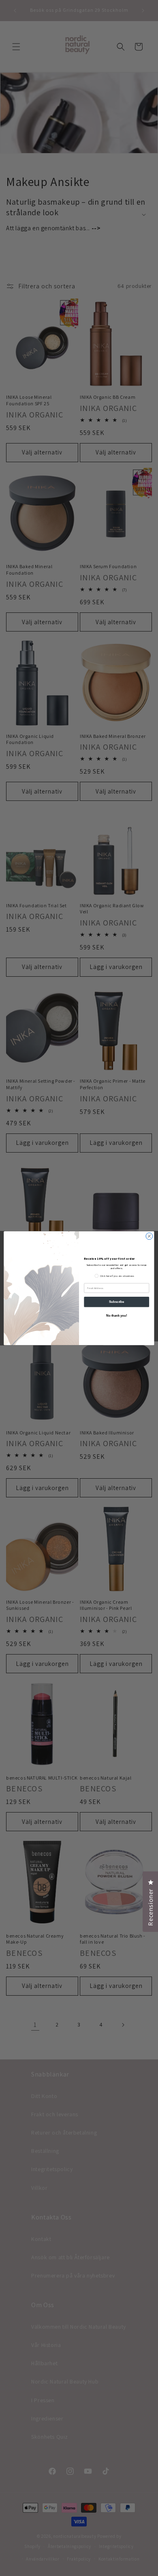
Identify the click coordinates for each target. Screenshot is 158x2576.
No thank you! (116, 1315)
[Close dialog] (149, 1236)
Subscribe (116, 1302)
